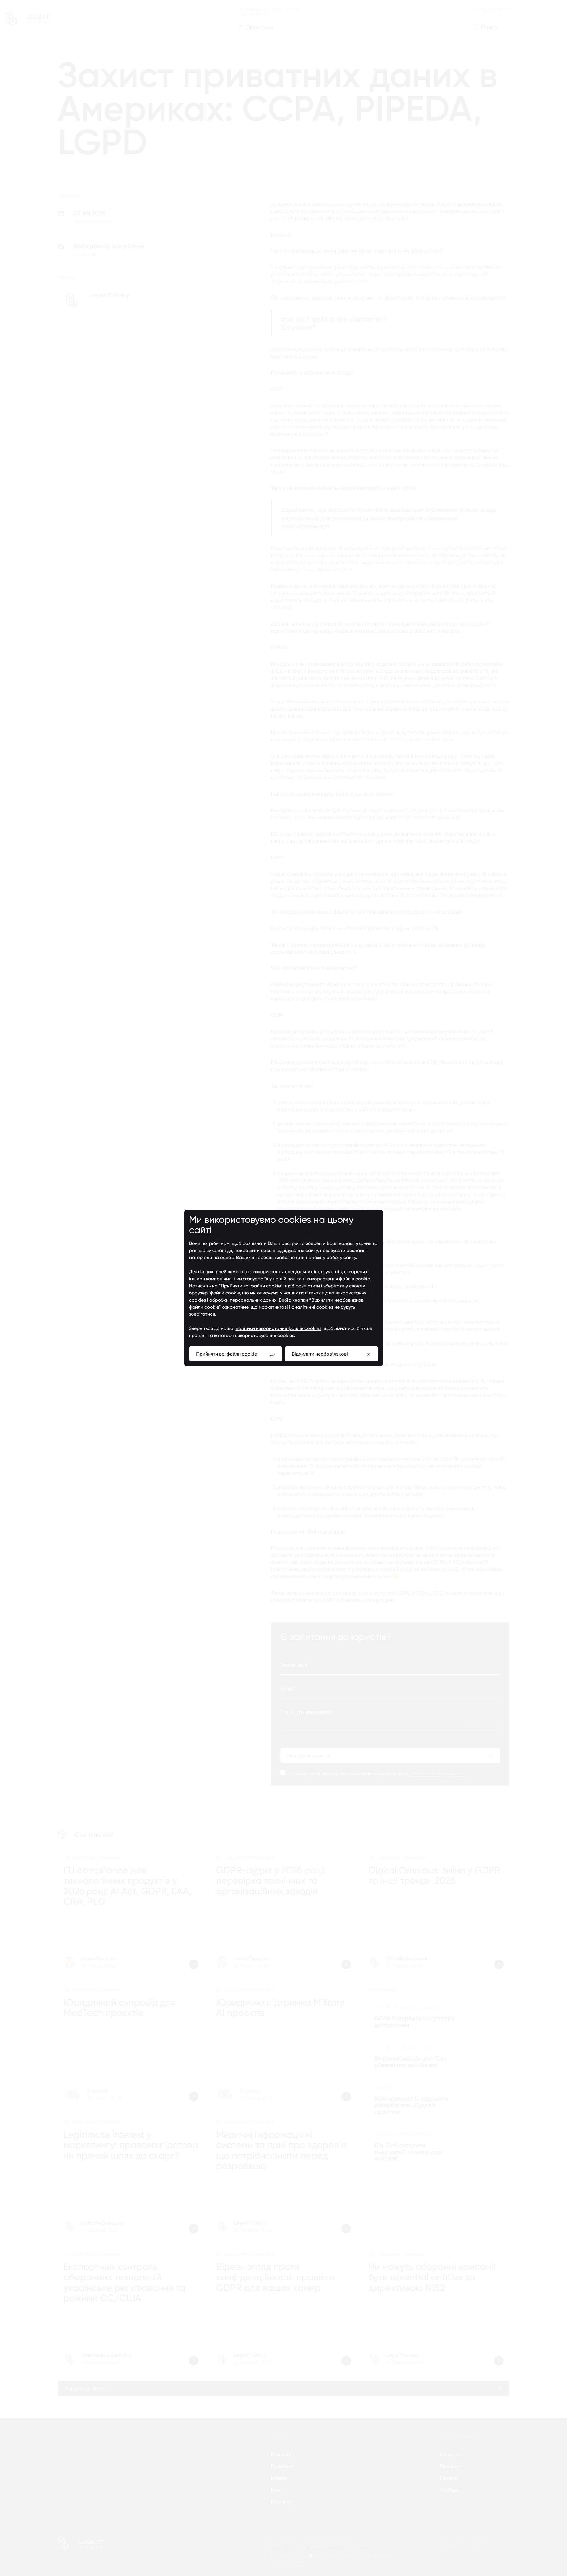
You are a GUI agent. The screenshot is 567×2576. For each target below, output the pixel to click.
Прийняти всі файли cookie (227, 1354)
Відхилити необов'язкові (320, 1354)
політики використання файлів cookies (278, 1328)
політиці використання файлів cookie (329, 1279)
